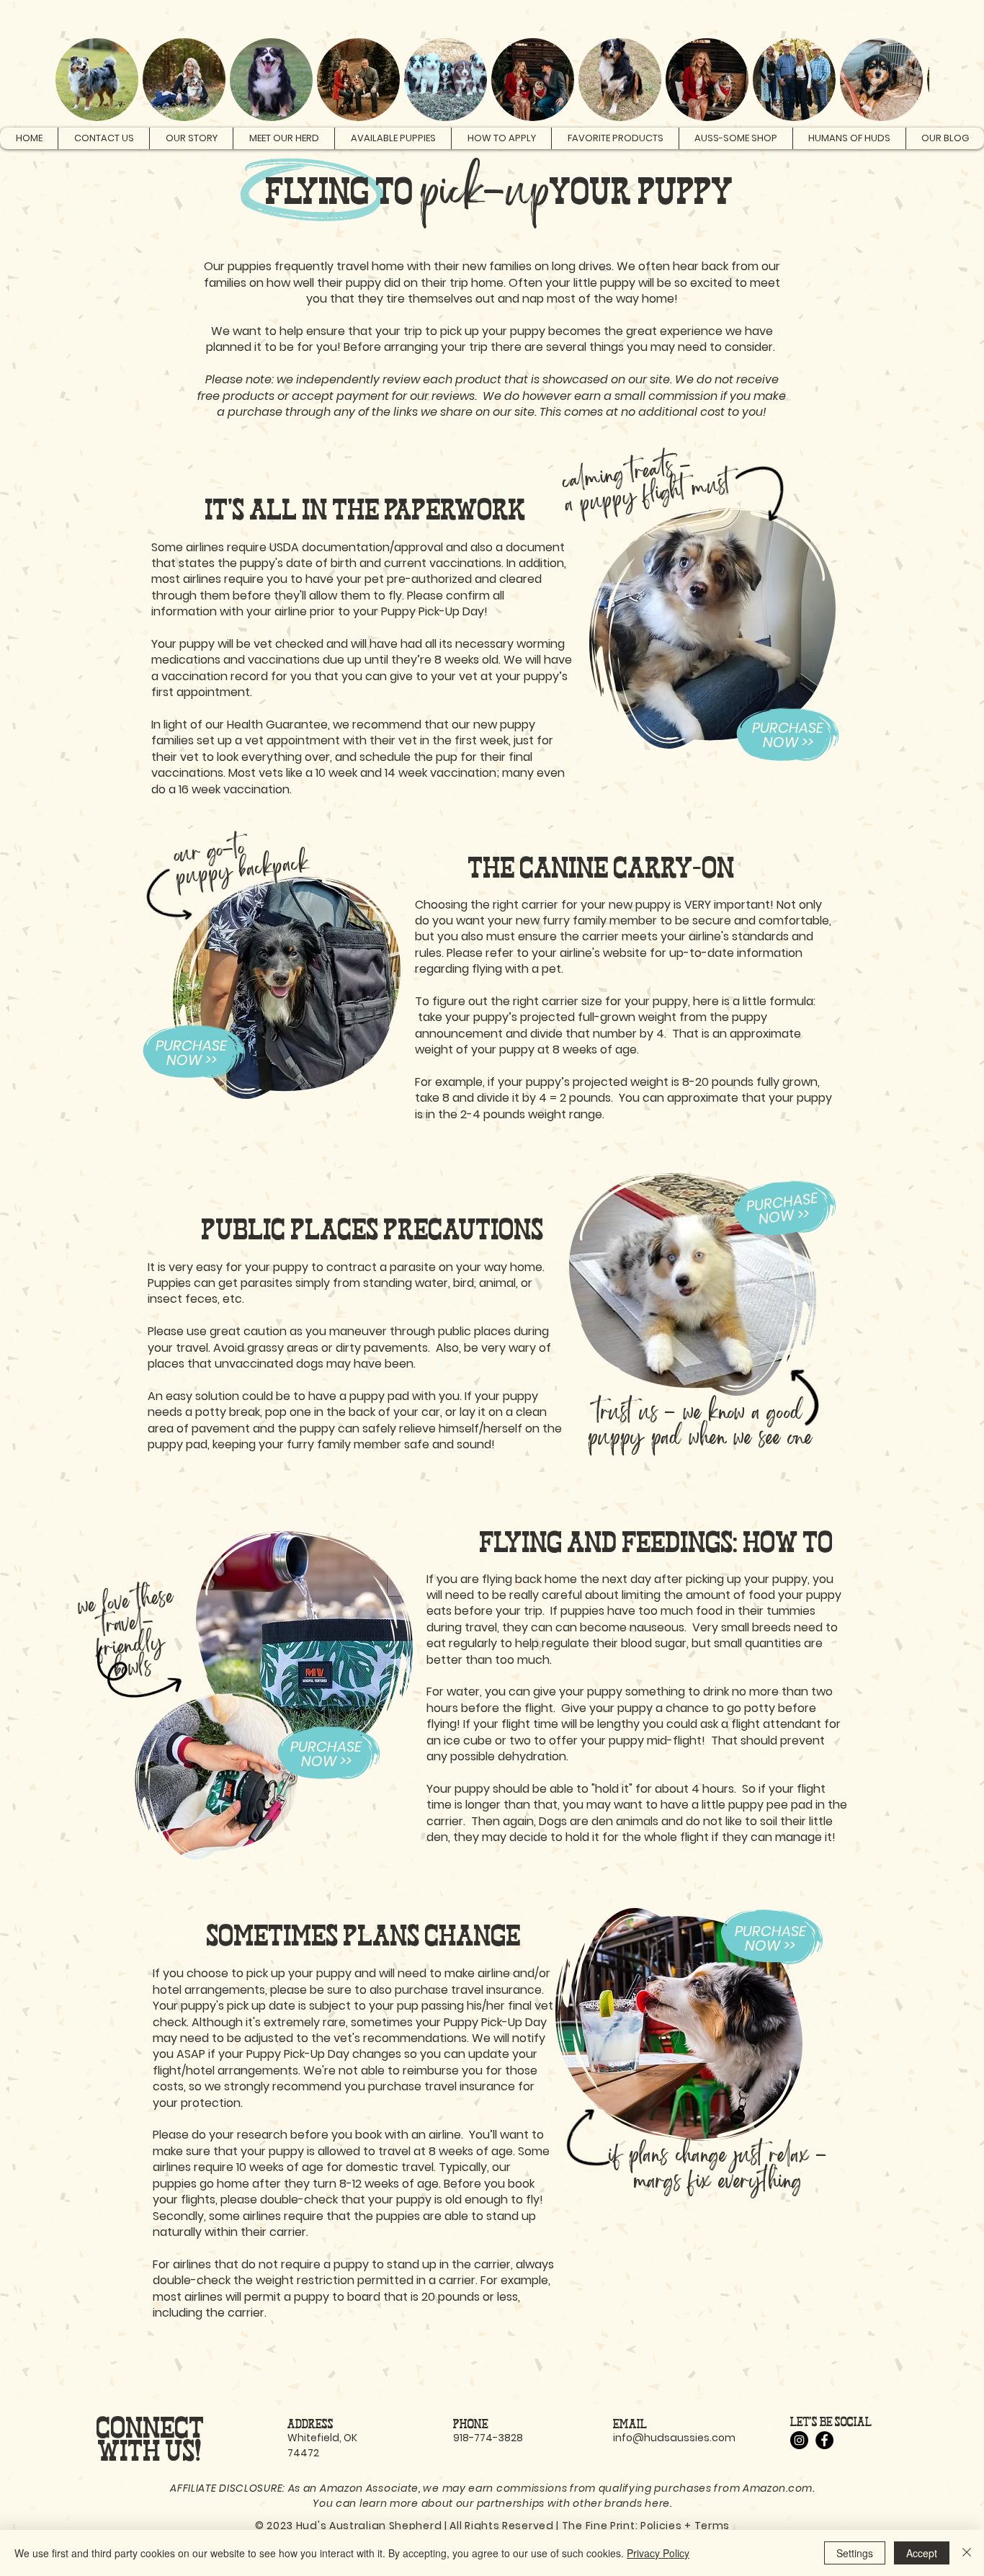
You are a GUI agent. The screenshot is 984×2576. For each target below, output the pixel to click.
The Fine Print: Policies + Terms (646, 2526)
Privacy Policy (658, 2553)
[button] (887, 12)
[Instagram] (799, 2440)
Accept (922, 2553)
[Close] (967, 2553)
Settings (855, 2553)
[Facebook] (824, 2440)
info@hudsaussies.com (674, 2438)
